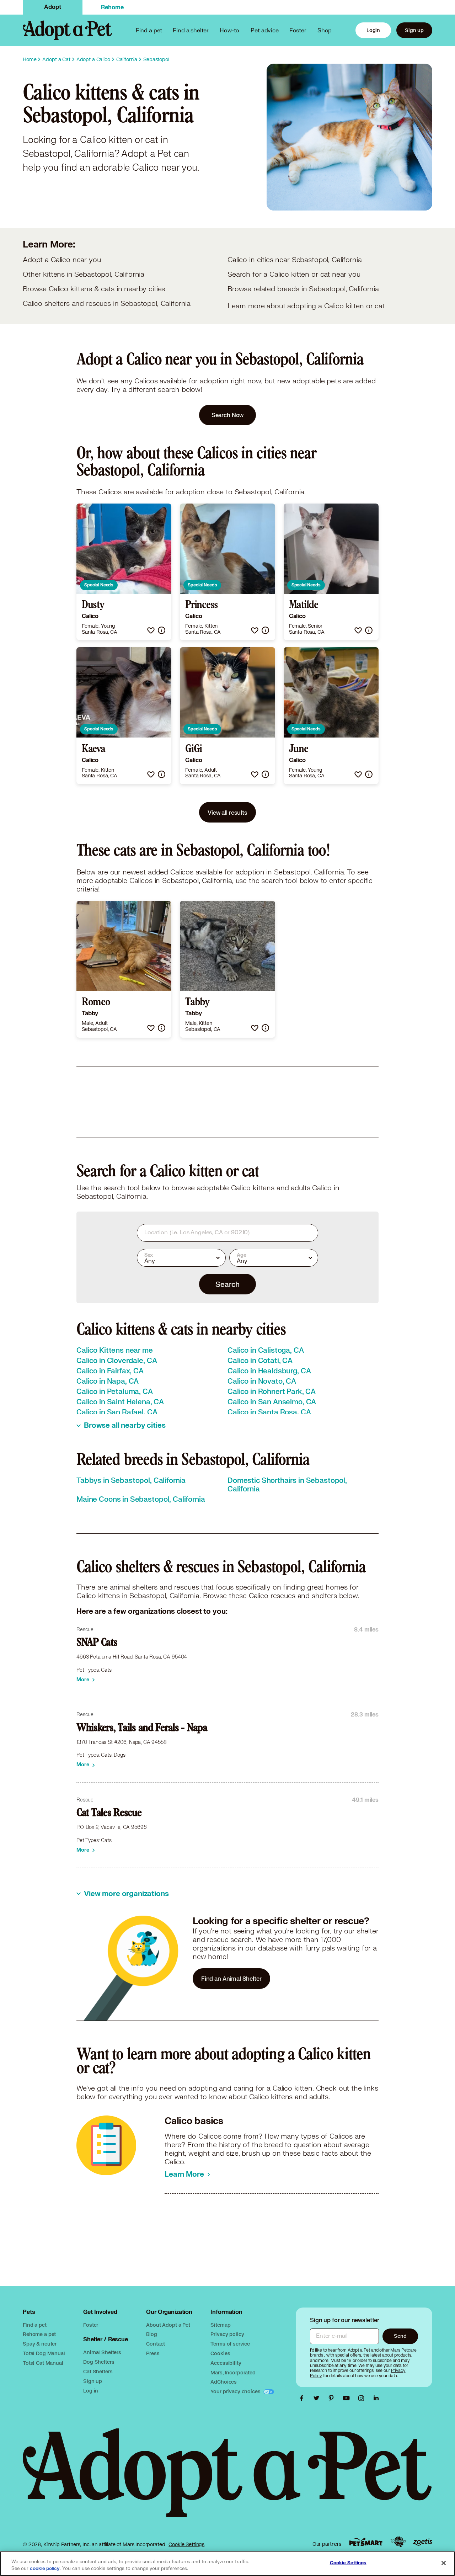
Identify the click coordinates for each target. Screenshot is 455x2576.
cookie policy (45, 2569)
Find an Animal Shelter (231, 1978)
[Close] (444, 2563)
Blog (151, 2334)
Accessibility (226, 2363)
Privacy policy (227, 2334)
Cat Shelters (98, 2371)
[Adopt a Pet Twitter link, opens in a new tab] (318, 2398)
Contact (156, 2344)
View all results (227, 812)
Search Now (228, 415)
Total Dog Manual (44, 2353)
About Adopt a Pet (168, 2325)
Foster (298, 30)
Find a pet (35, 2325)
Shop (325, 30)
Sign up (414, 30)
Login (373, 30)
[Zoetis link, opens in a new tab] (423, 2542)
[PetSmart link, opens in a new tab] (366, 2542)
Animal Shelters (102, 2352)
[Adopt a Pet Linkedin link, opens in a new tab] (376, 2398)
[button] (151, 630)
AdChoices (224, 2382)
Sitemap (220, 2325)
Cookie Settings (186, 2544)
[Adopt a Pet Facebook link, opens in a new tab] (303, 2398)
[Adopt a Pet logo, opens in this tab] (227, 2480)
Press (153, 2353)
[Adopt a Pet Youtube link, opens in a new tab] (348, 2398)
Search (227, 1284)
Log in (91, 2391)
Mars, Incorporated (233, 2372)
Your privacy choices (236, 2391)
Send (400, 2336)
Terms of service (230, 2344)
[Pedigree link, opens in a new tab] (398, 2542)
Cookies (220, 2353)
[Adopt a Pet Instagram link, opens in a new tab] (363, 2398)
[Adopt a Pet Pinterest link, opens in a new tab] (333, 2398)
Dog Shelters (99, 2362)
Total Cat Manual (43, 2363)
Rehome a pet (39, 2334)
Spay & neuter (40, 2344)
